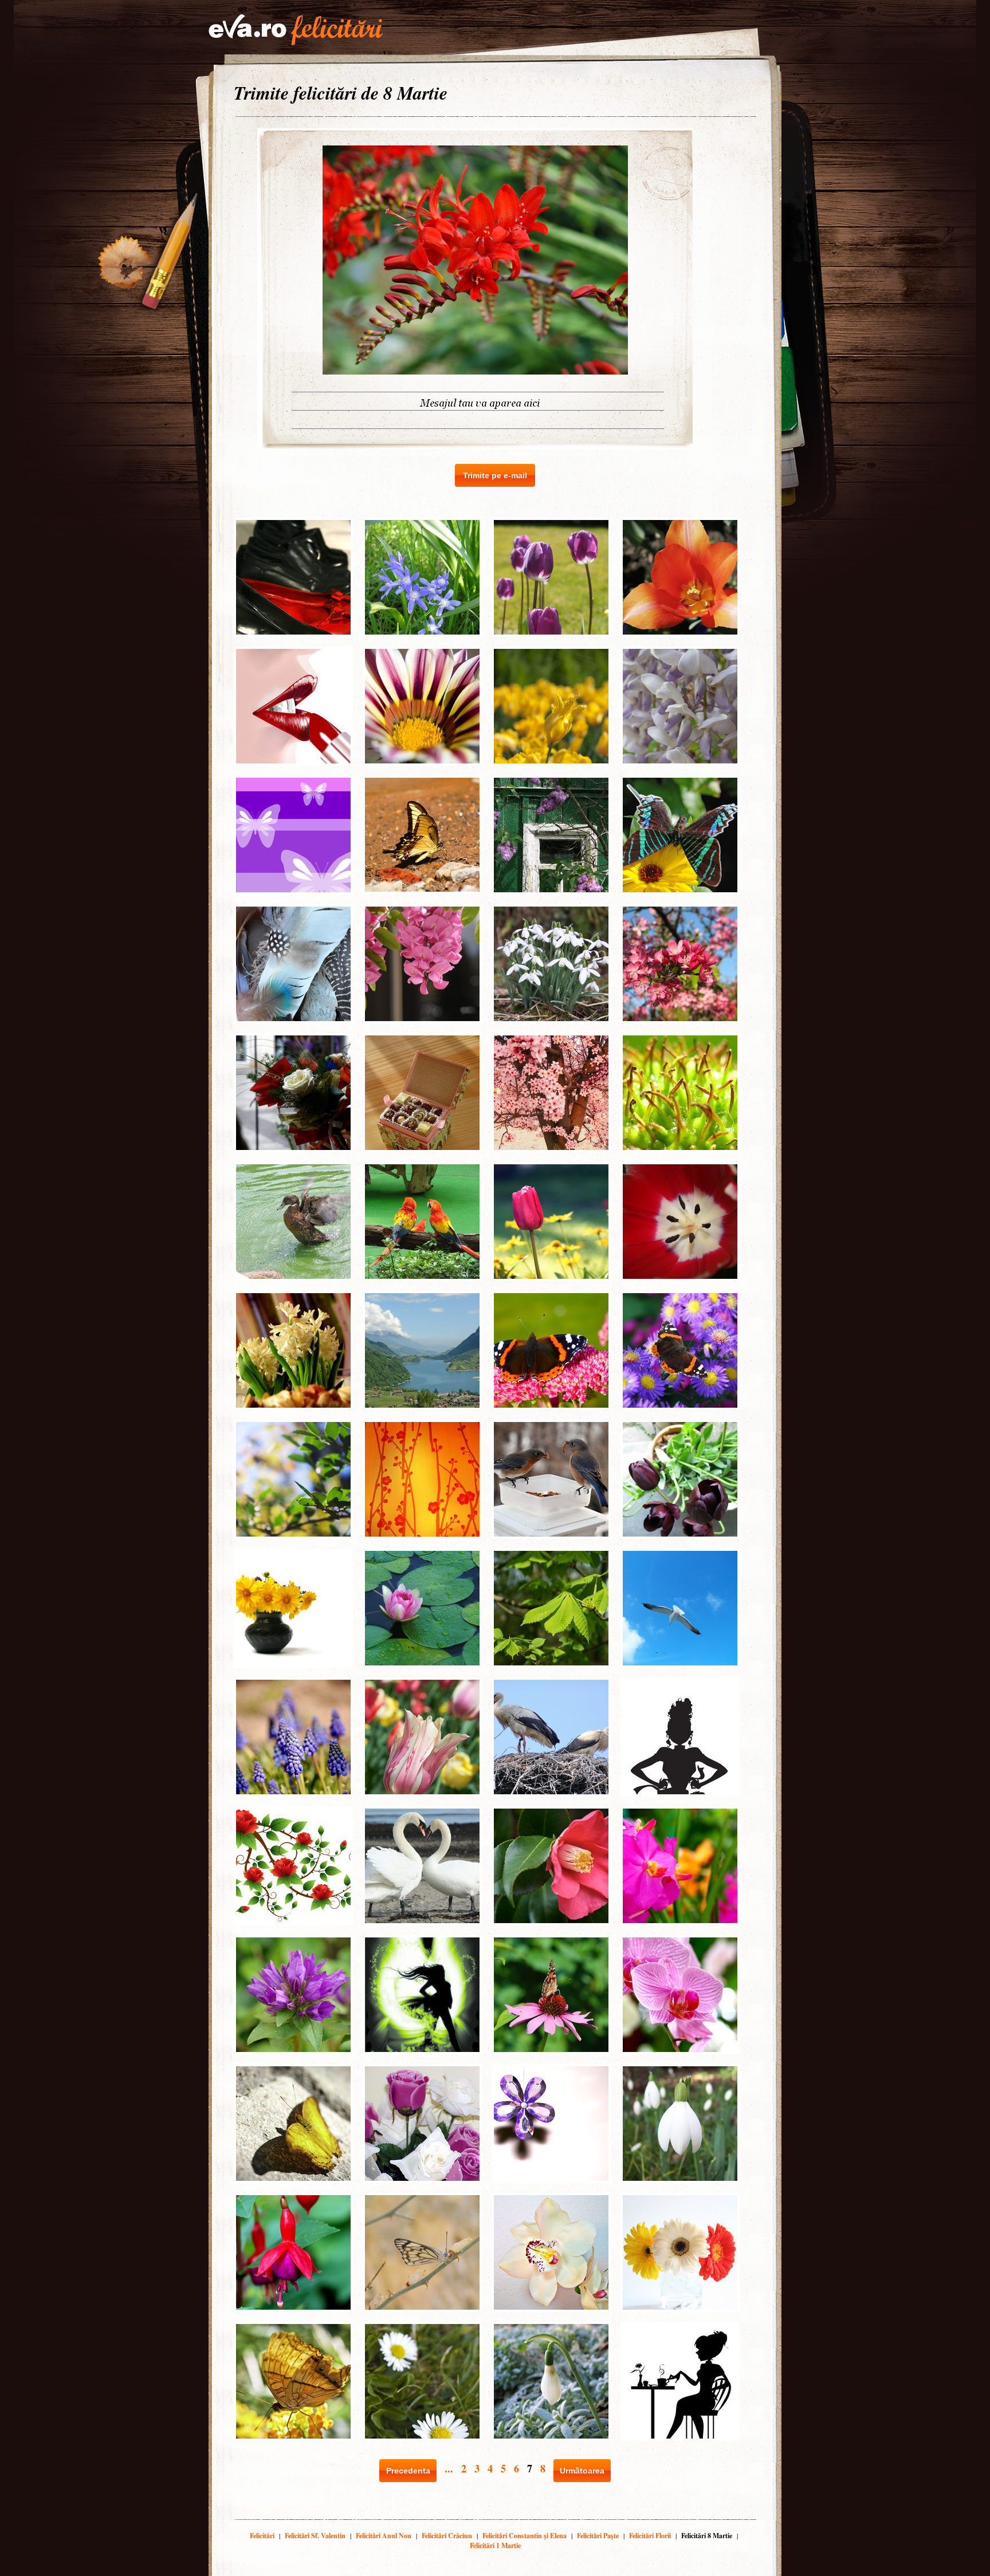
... (449, 2468)
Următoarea (582, 2471)
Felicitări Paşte (598, 2536)
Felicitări (262, 2536)
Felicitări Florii (650, 2536)
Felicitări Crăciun (447, 2536)
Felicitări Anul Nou (384, 2536)
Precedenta (408, 2471)
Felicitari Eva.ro (296, 30)
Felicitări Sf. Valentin (315, 2536)
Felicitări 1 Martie (495, 2545)
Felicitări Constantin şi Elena (525, 2536)
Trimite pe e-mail (495, 475)
